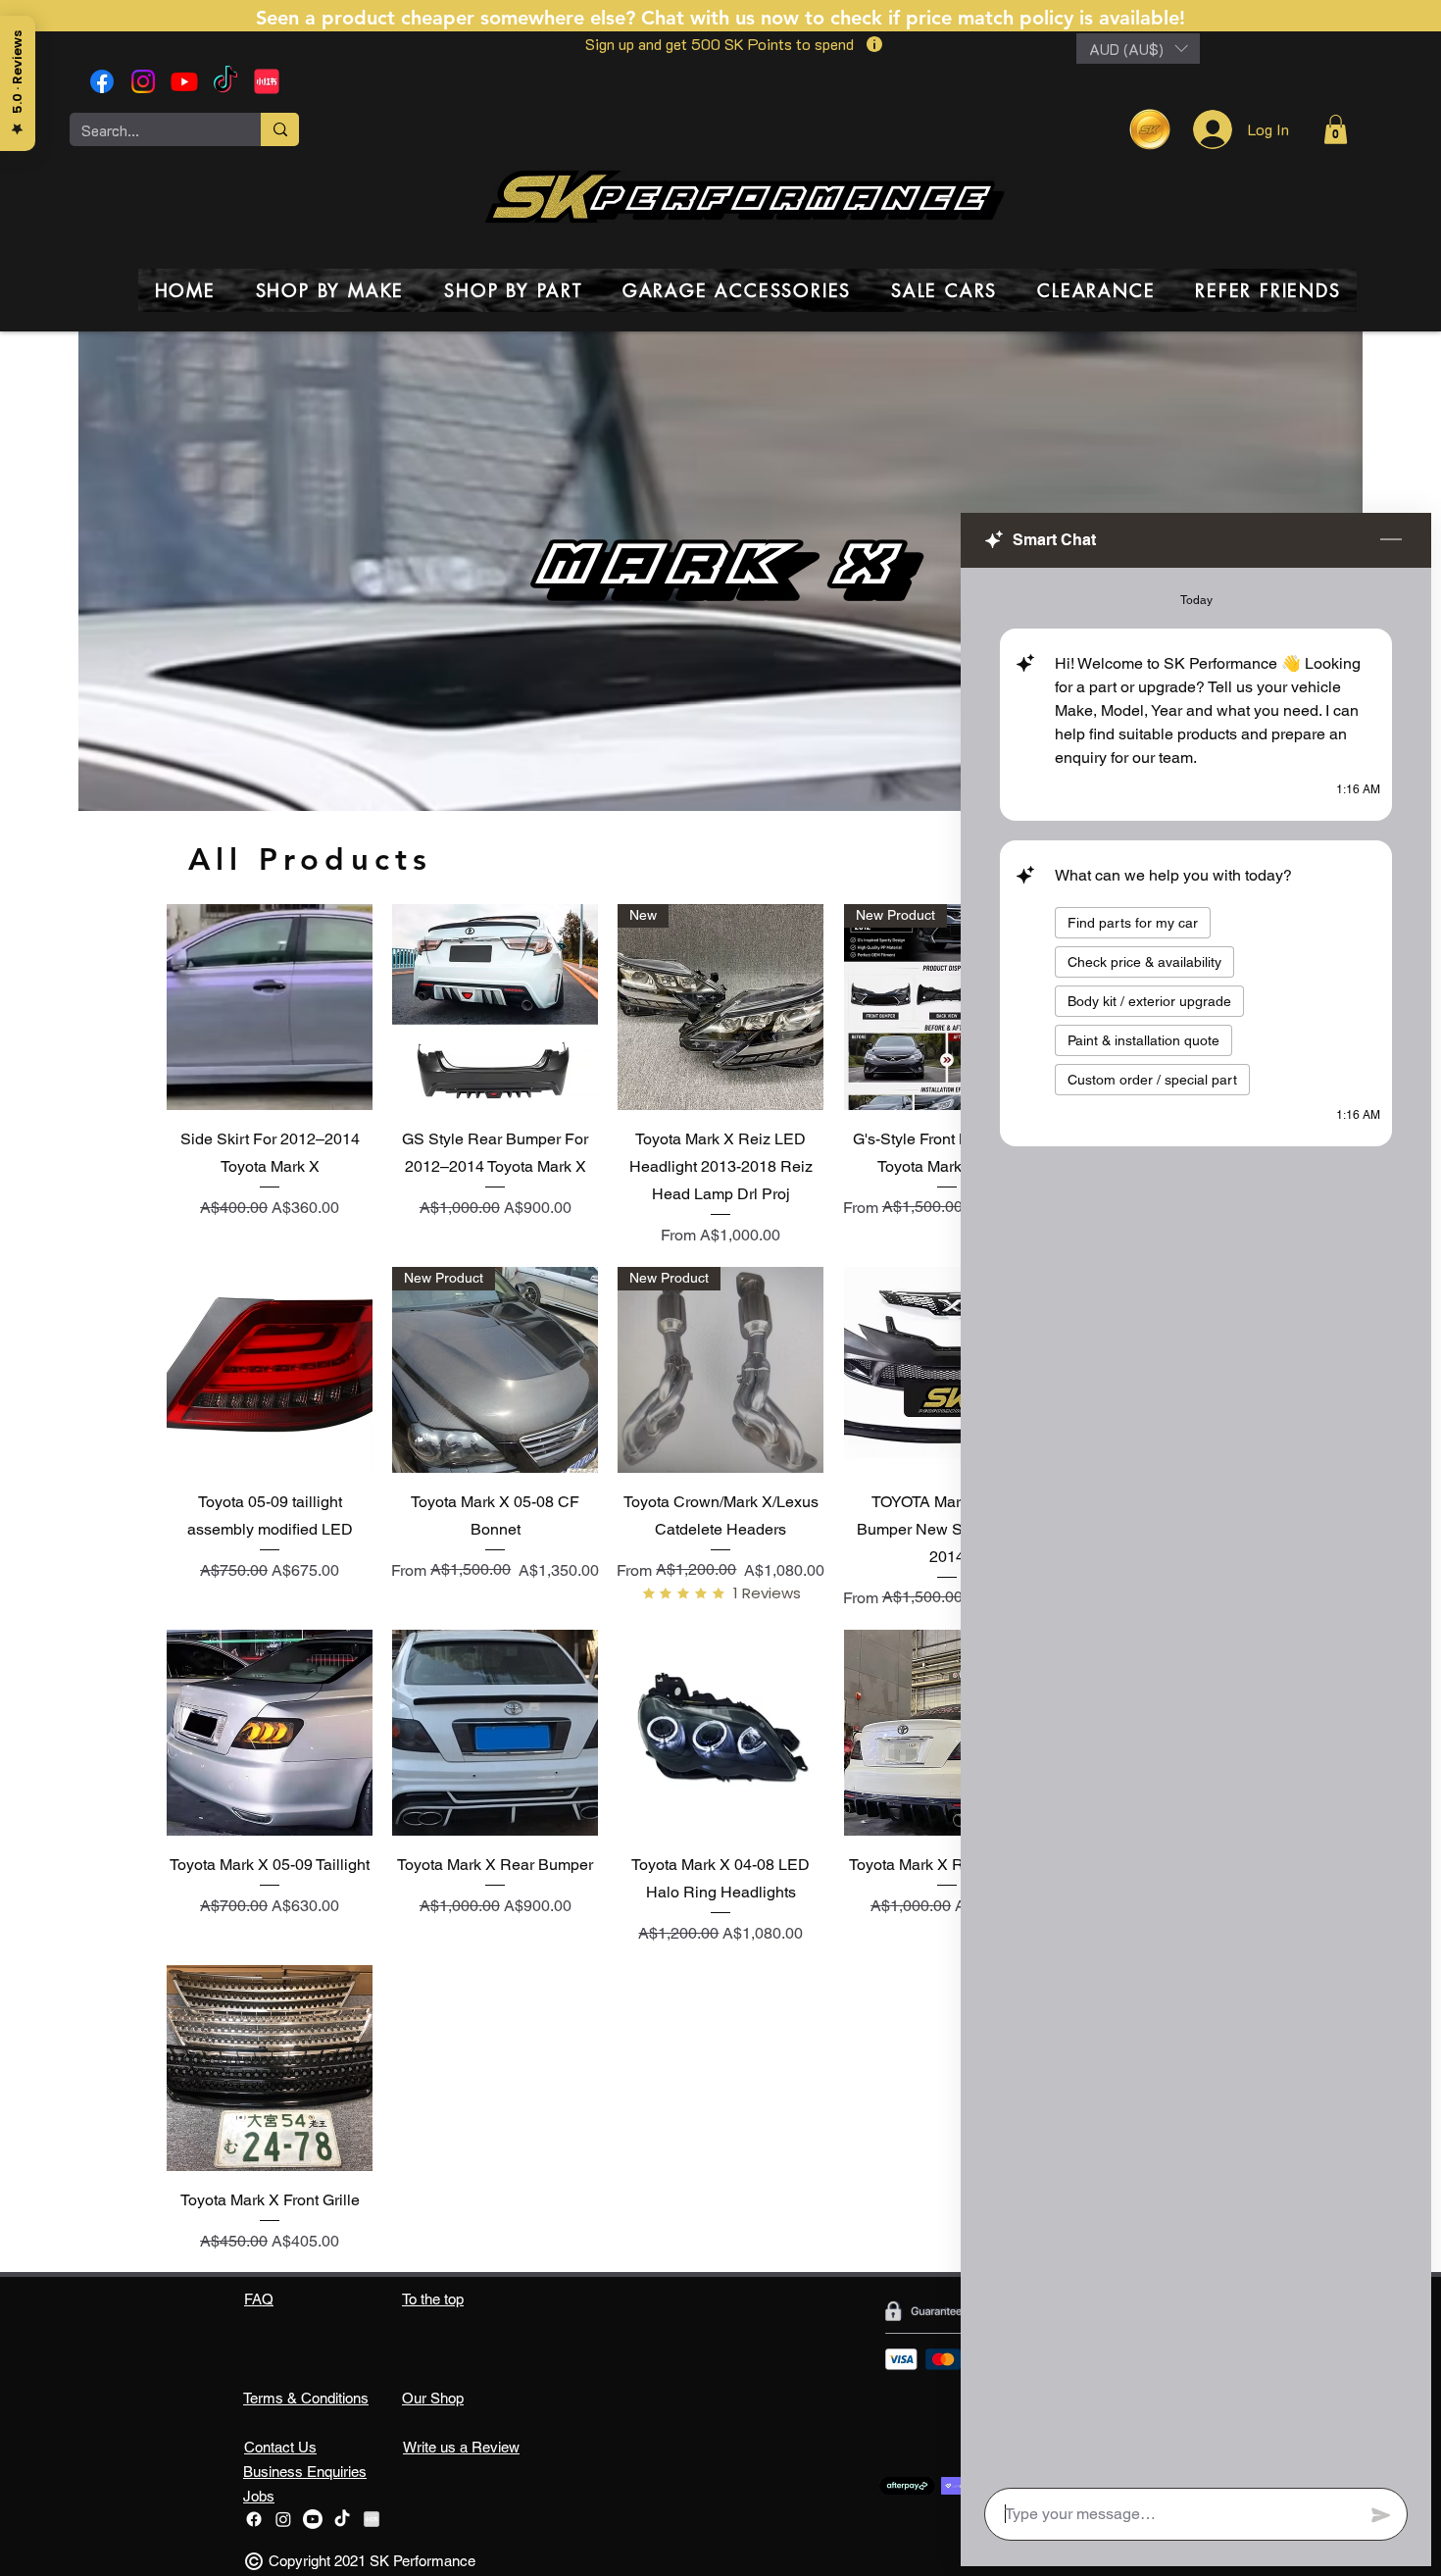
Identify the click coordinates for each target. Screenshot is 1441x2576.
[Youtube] (184, 81)
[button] (1138, 49)
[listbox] (1138, 49)
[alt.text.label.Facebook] (102, 81)
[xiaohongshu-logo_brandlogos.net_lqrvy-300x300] (267, 81)
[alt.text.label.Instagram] (143, 81)
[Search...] (280, 129)
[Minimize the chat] (1391, 540)
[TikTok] (225, 81)
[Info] (874, 44)
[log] (1196, 1522)
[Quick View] (270, 1007)
